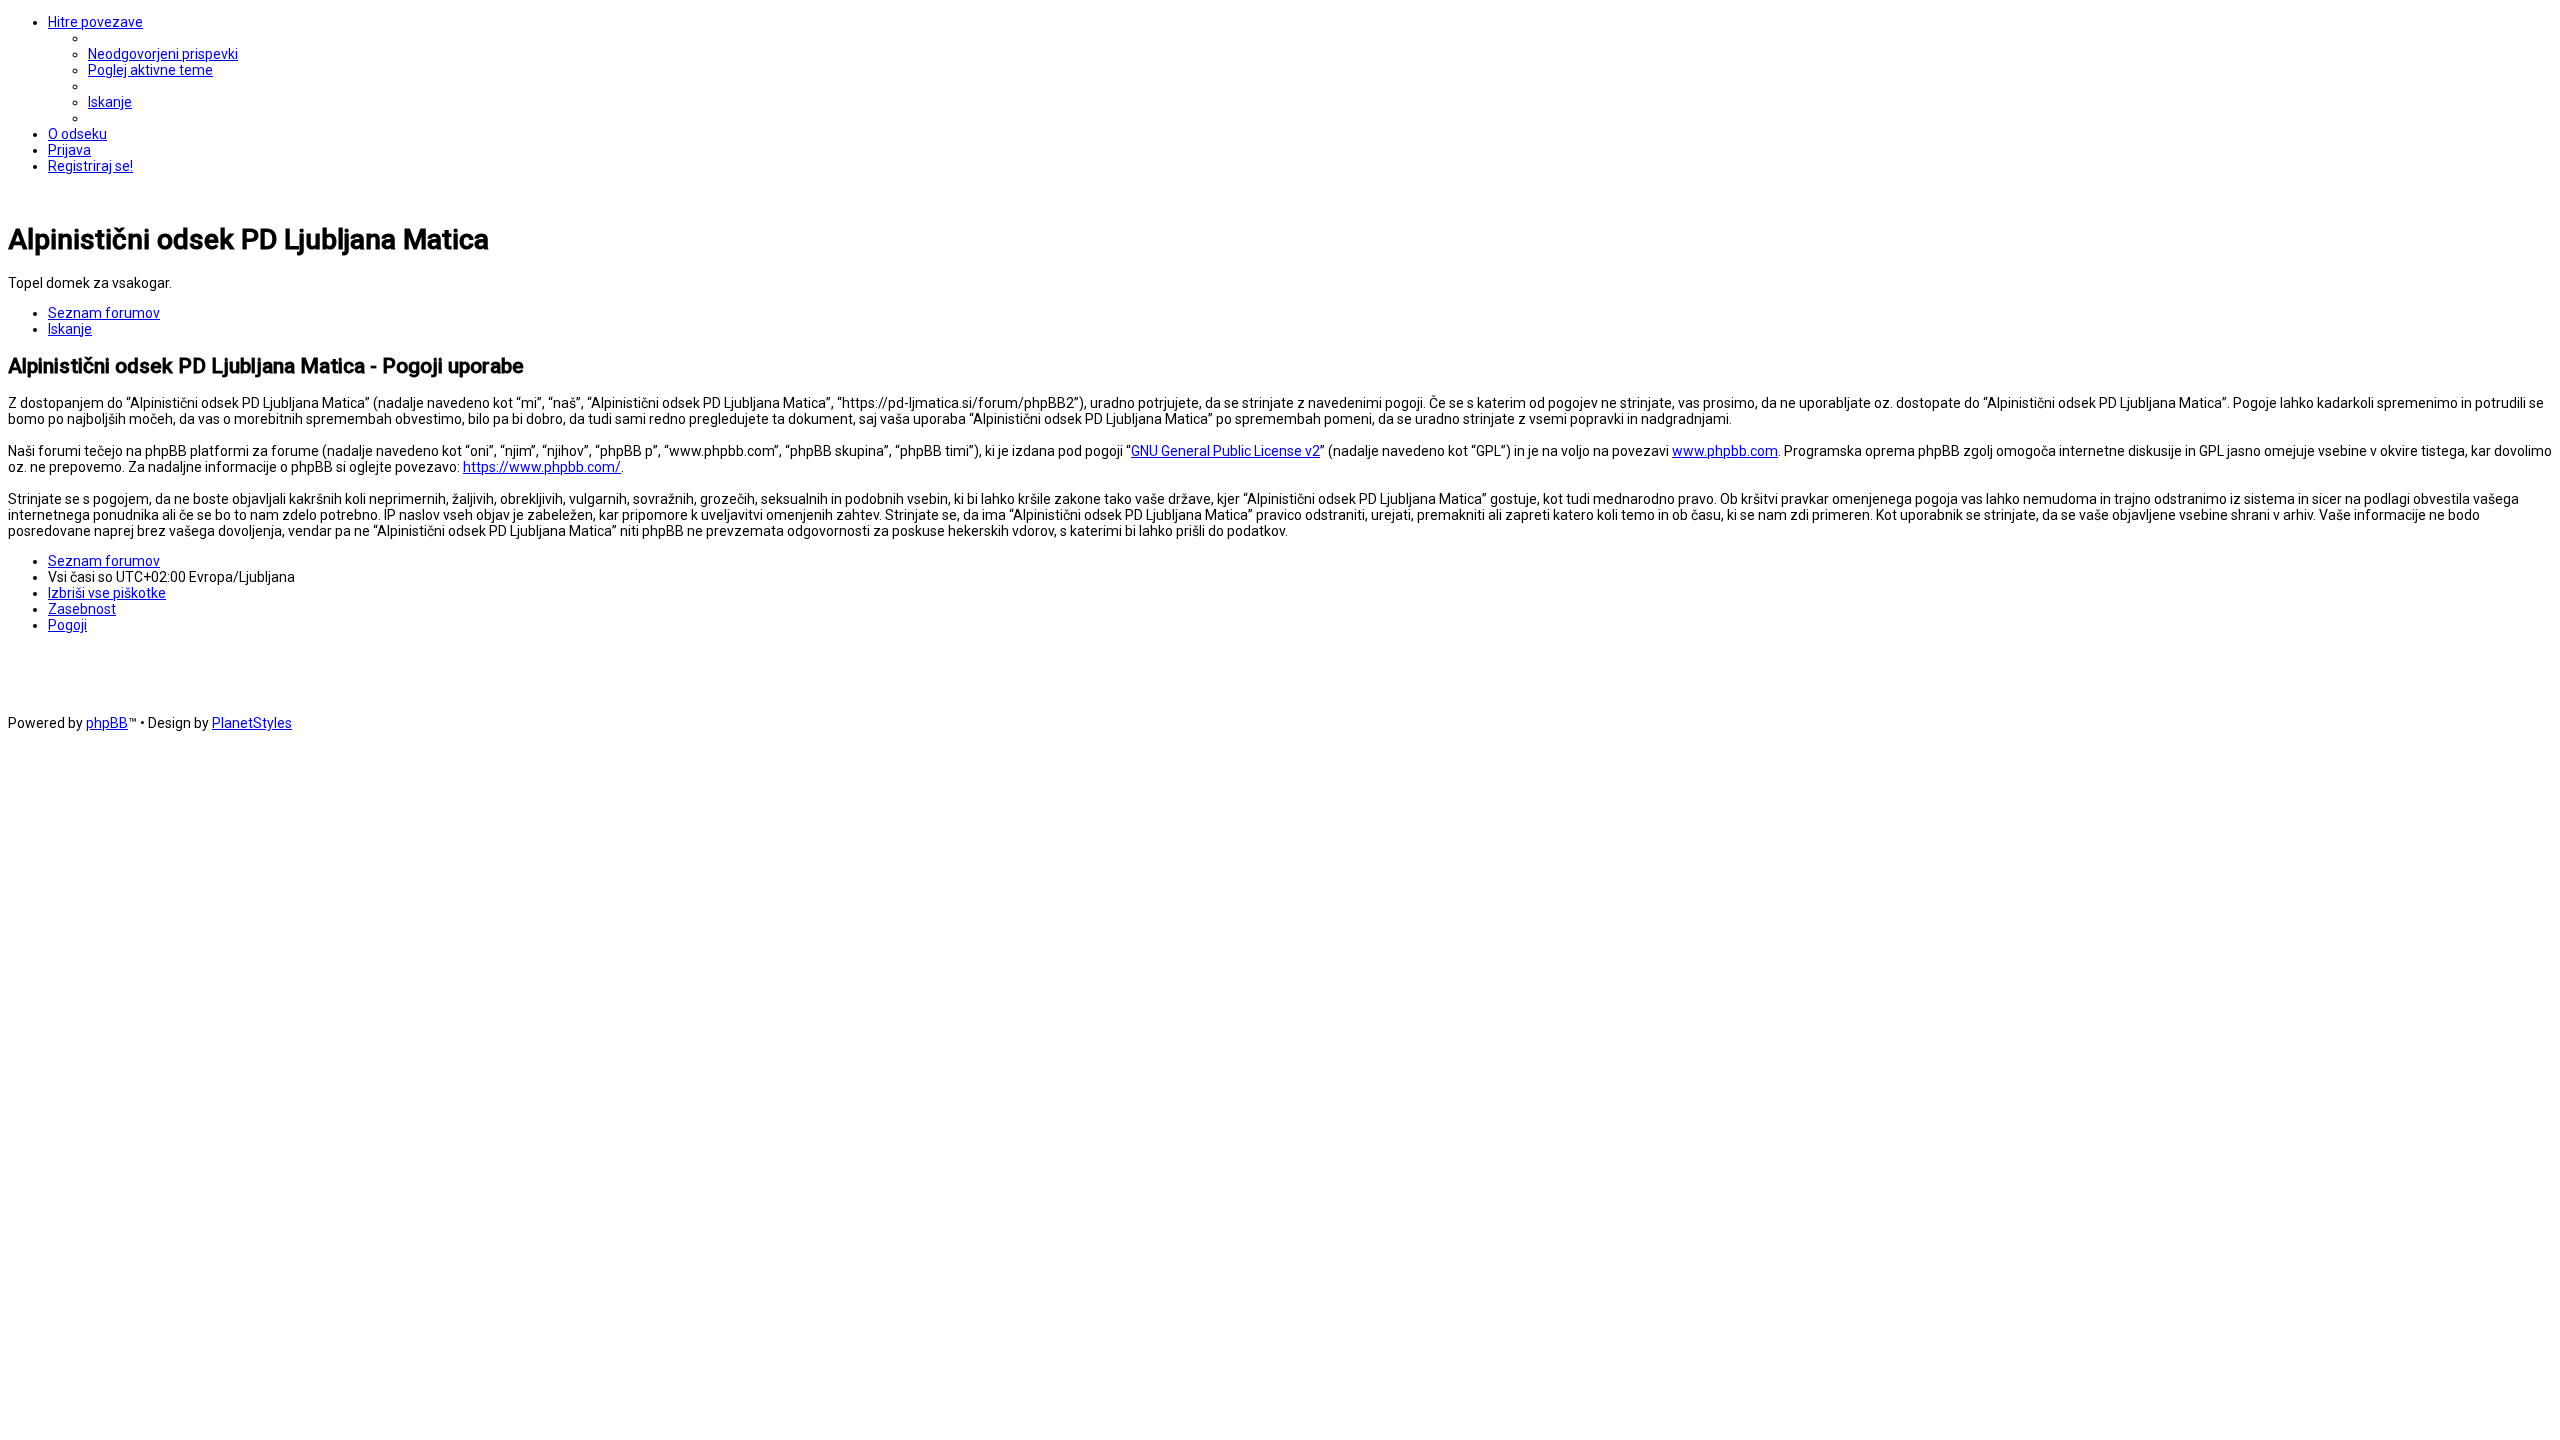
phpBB (107, 723)
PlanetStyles (252, 723)
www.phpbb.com (1725, 451)
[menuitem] (163, 54)
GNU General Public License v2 (1225, 451)
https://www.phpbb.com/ (542, 467)
